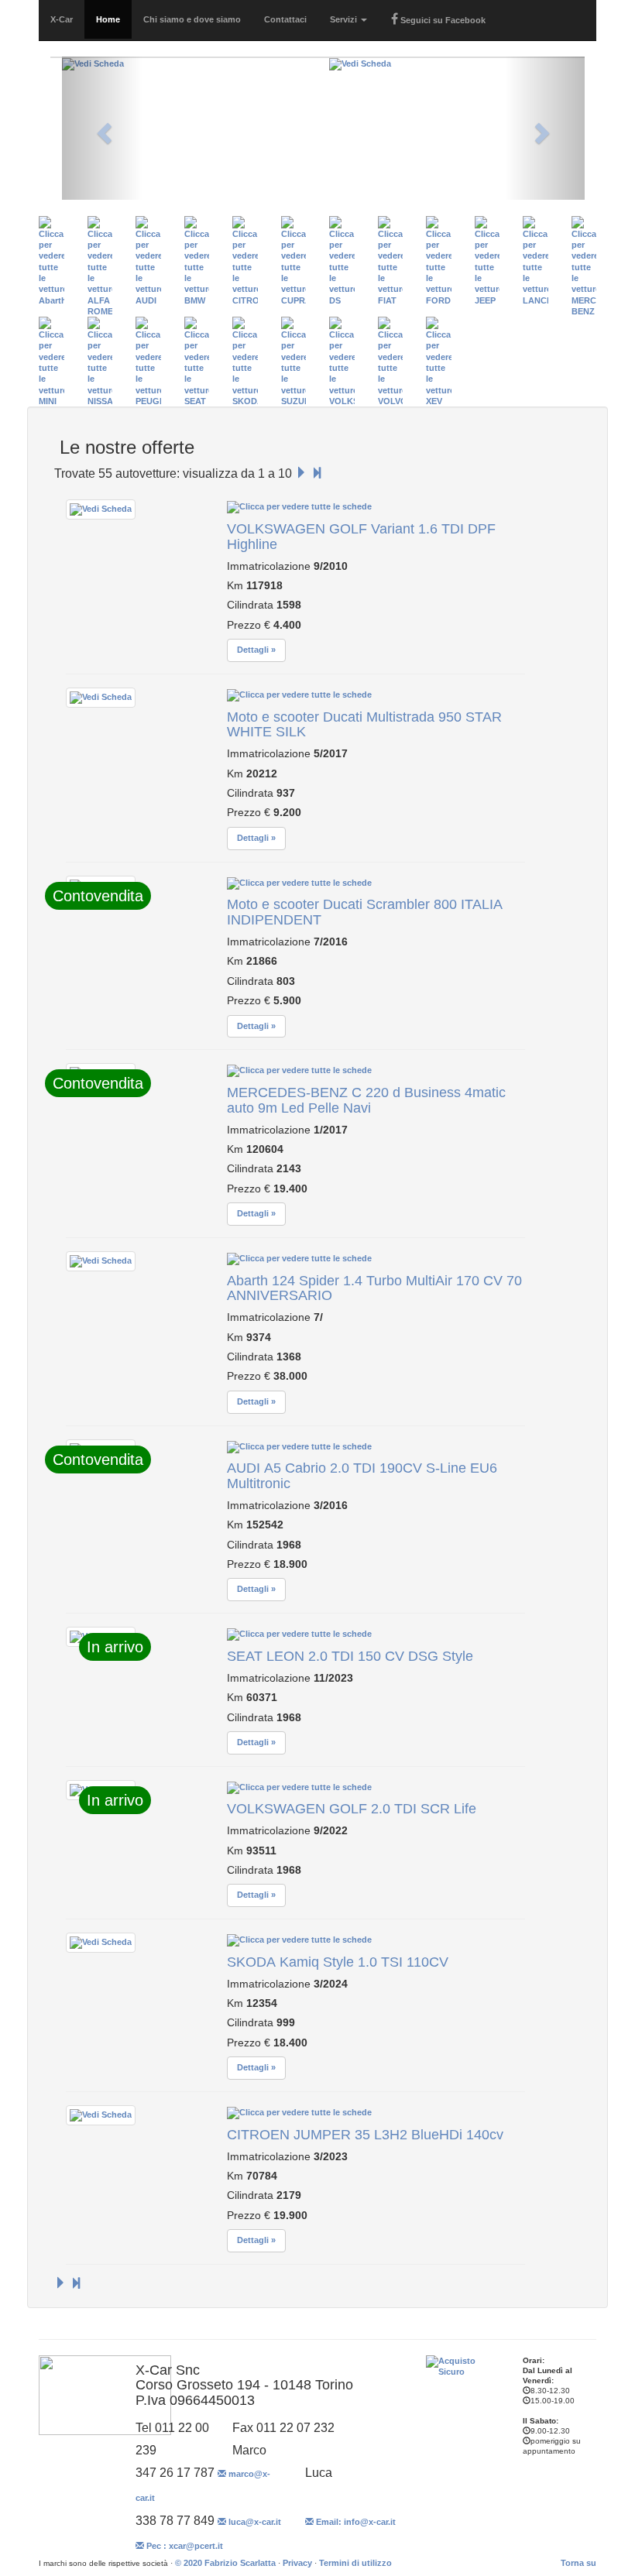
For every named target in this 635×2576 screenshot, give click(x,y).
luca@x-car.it (254, 2522)
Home (108, 19)
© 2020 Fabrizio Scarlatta (225, 2563)
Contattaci (285, 19)
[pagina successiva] (301, 473)
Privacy (297, 2563)
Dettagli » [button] (256, 650)
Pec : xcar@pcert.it (184, 2546)
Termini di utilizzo (355, 2563)
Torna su (578, 2563)
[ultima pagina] (317, 473)
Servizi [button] (345, 19)
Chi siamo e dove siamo (192, 19)
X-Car (62, 19)
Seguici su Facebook (442, 20)
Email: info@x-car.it (355, 2522)
